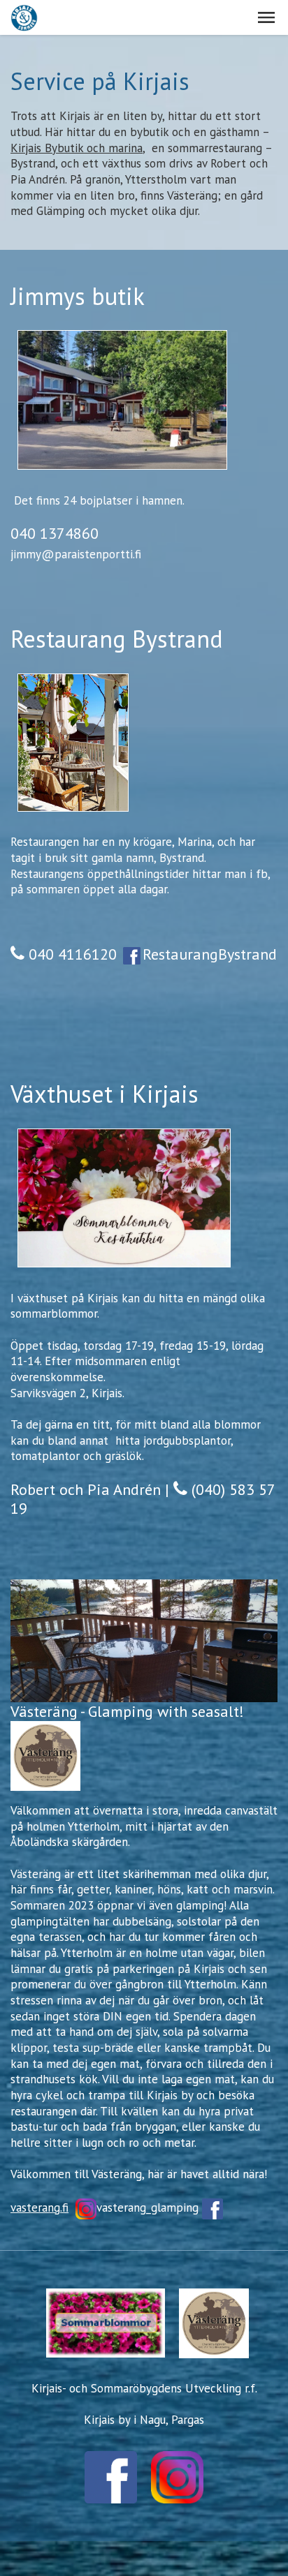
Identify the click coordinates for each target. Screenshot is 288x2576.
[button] (266, 17)
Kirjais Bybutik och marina (77, 148)
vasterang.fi (39, 2208)
